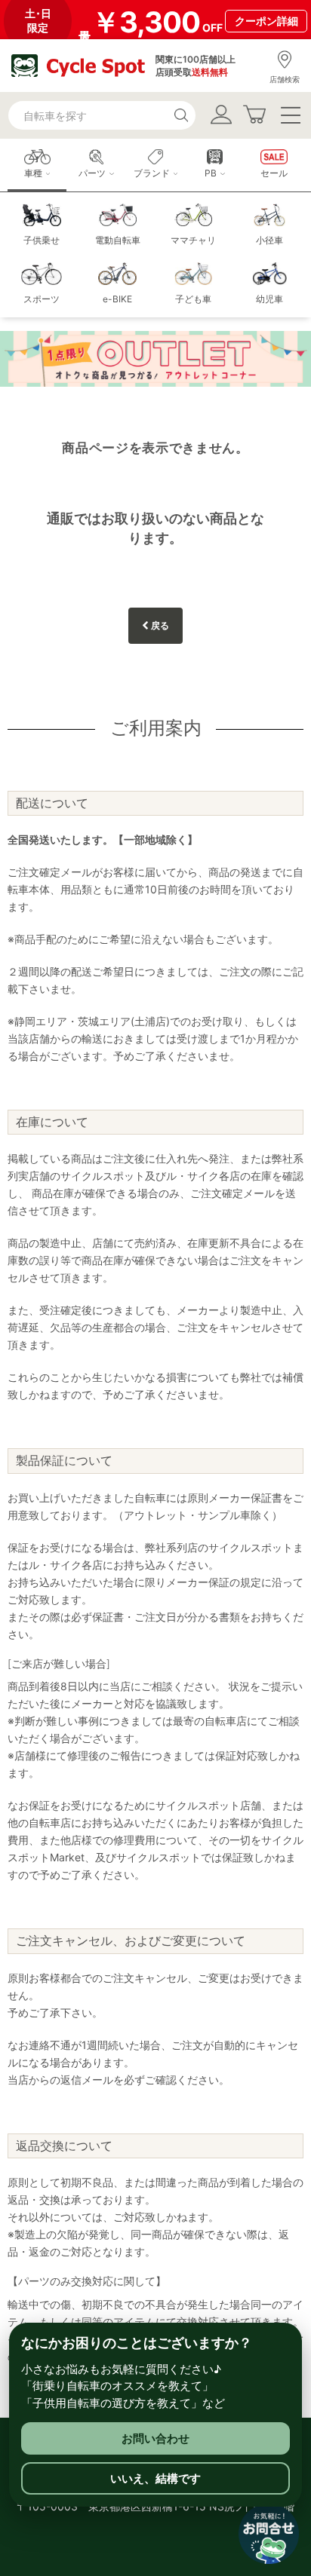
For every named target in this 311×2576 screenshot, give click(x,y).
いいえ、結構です (155, 2478)
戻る (159, 625)
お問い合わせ (155, 2438)
